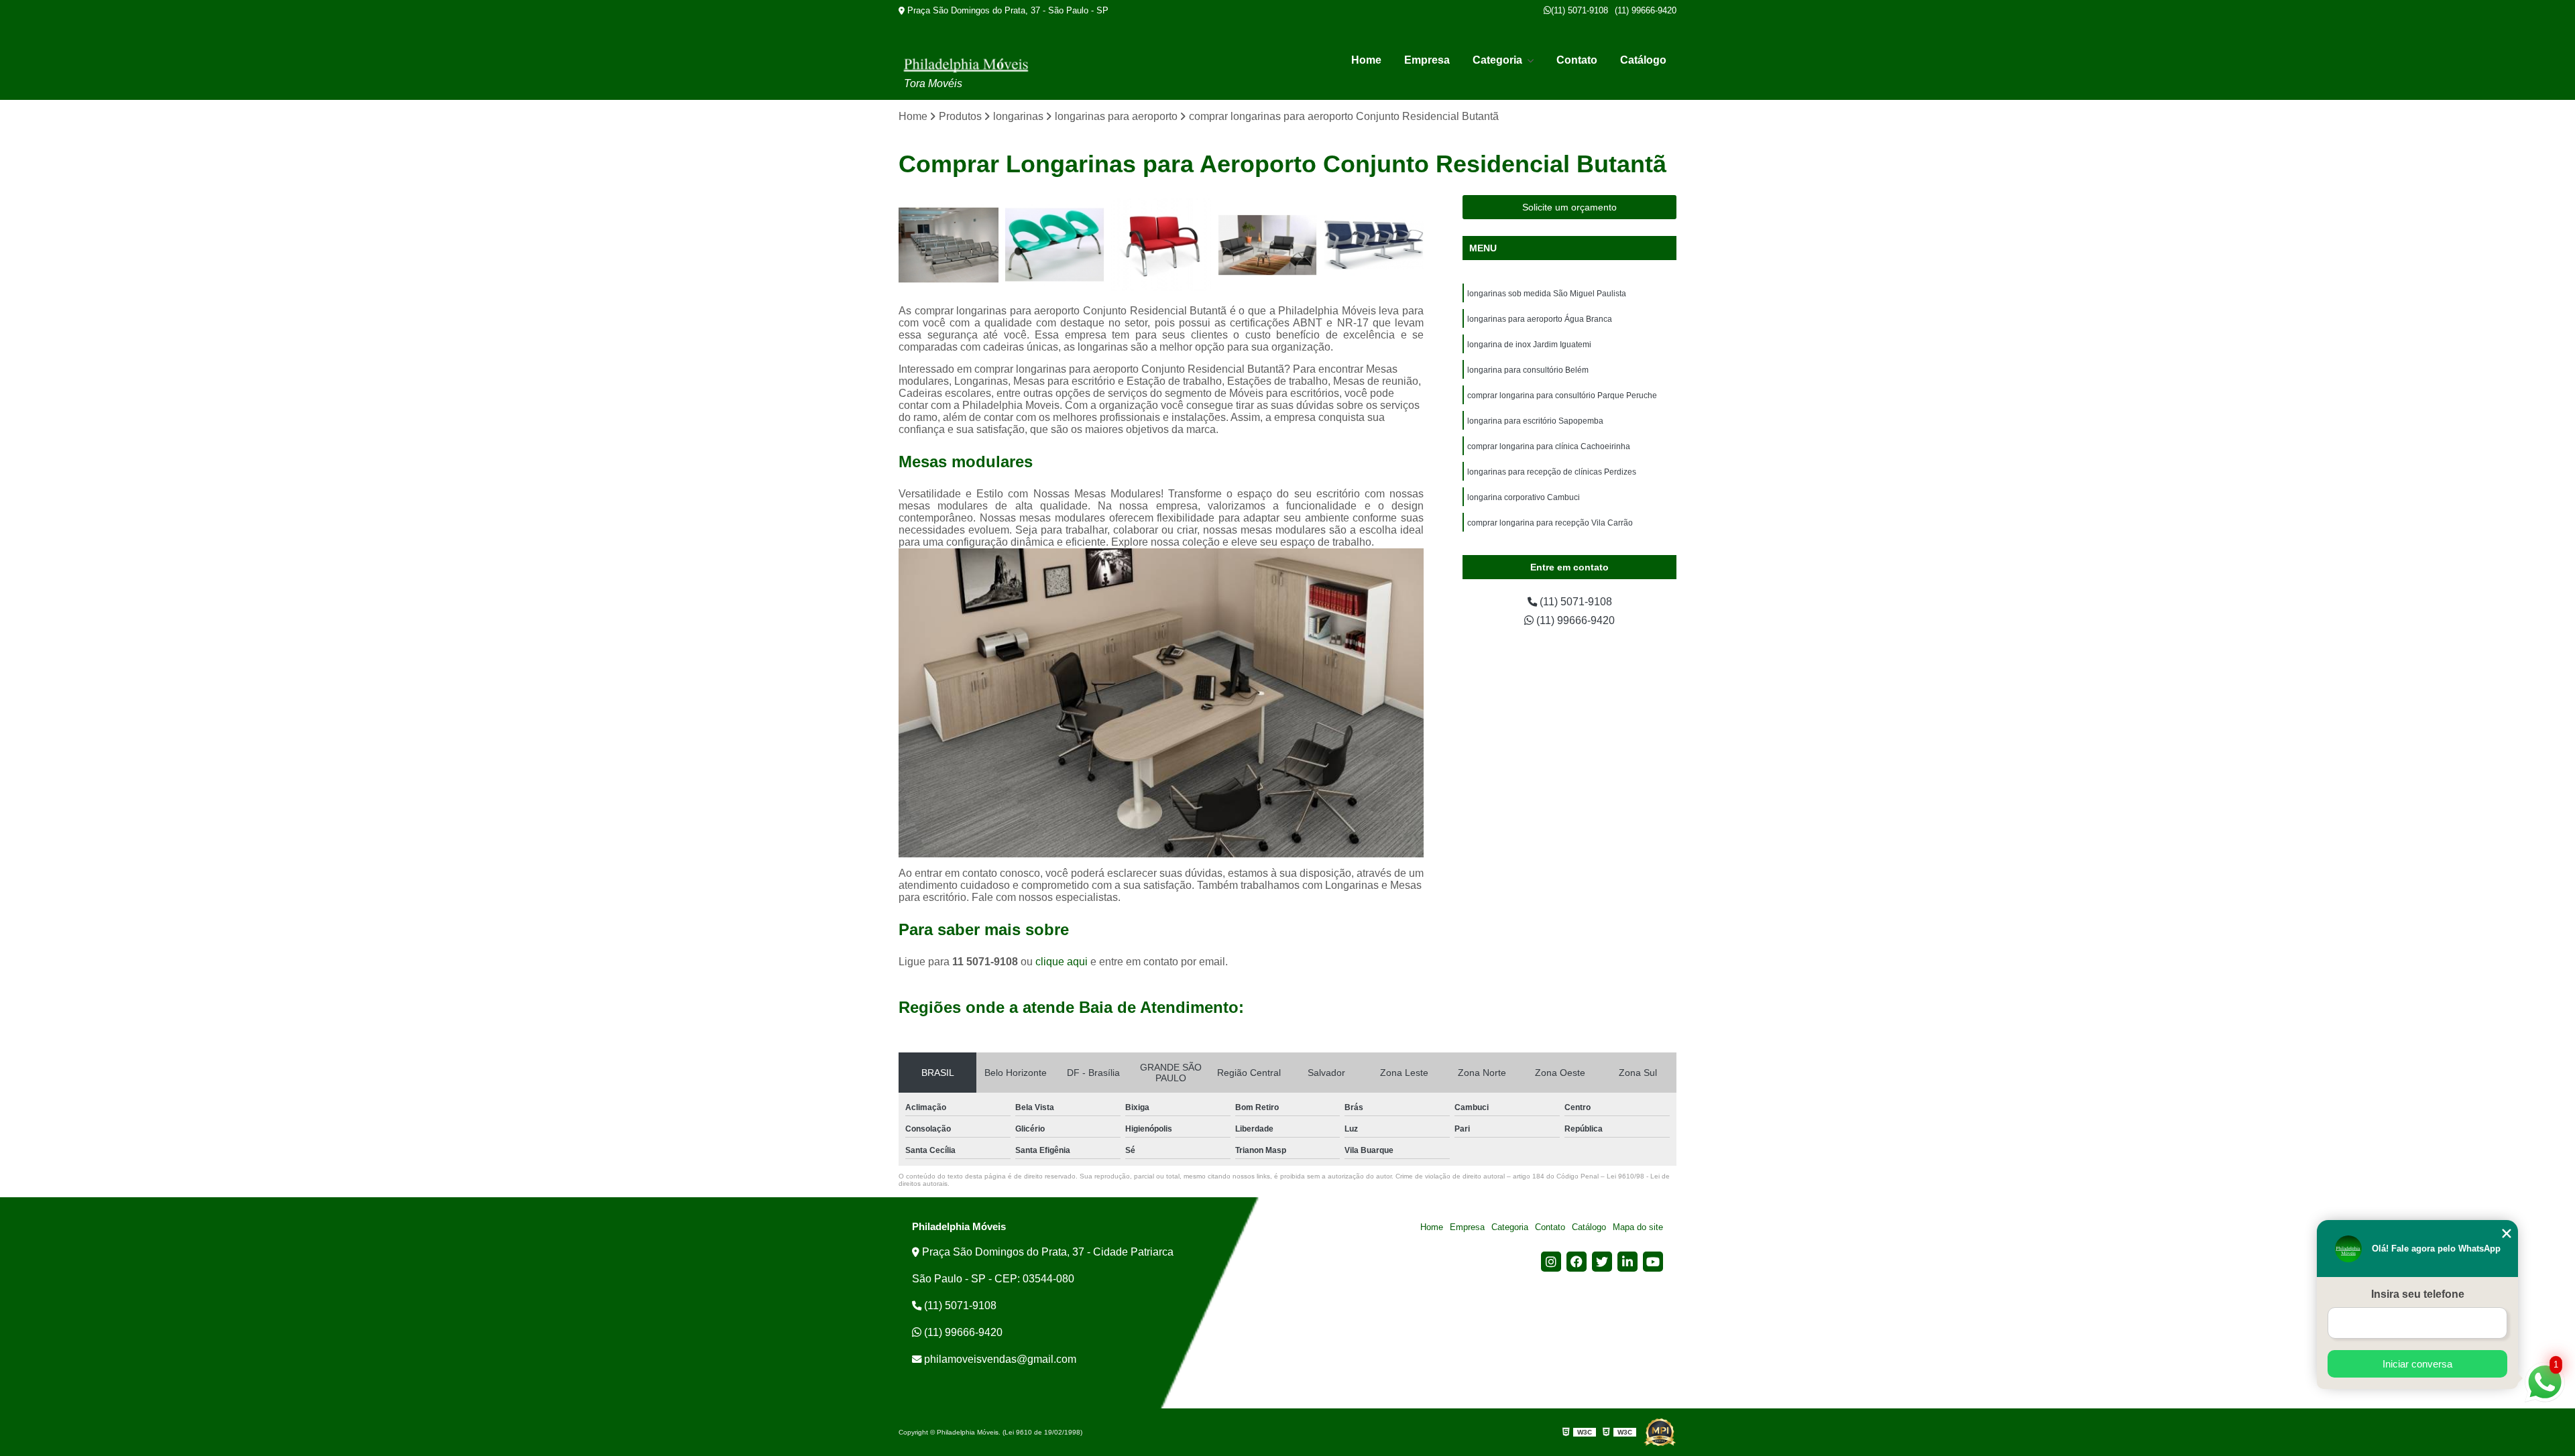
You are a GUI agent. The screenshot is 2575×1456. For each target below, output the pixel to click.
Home (1366, 60)
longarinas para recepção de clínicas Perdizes (1552, 472)
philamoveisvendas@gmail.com (999, 1359)
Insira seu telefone (2418, 1294)
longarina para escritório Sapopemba (1535, 421)
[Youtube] (1653, 1262)
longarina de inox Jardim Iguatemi (1529, 345)
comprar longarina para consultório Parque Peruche (1562, 396)
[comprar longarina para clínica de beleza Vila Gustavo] (1055, 245)
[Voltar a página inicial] (966, 65)
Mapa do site (1638, 1227)
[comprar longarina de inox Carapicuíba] (1374, 245)
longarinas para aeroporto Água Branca (1540, 319)
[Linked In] (1627, 1262)
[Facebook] (1577, 1262)
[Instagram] (1551, 1262)
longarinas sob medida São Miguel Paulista (1547, 294)
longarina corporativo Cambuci (1524, 497)
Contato (1577, 60)
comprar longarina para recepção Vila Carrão (1550, 523)
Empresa (1427, 60)
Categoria (1499, 60)
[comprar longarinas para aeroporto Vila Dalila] (949, 245)
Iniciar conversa (2417, 1364)
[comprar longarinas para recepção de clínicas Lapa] (1161, 245)
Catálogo (1643, 60)
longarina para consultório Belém (1528, 370)
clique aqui (1062, 962)
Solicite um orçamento (1569, 207)
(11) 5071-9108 (1580, 10)
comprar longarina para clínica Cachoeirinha (1549, 446)
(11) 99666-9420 (1646, 10)
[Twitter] (1602, 1262)
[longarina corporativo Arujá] (1268, 245)
